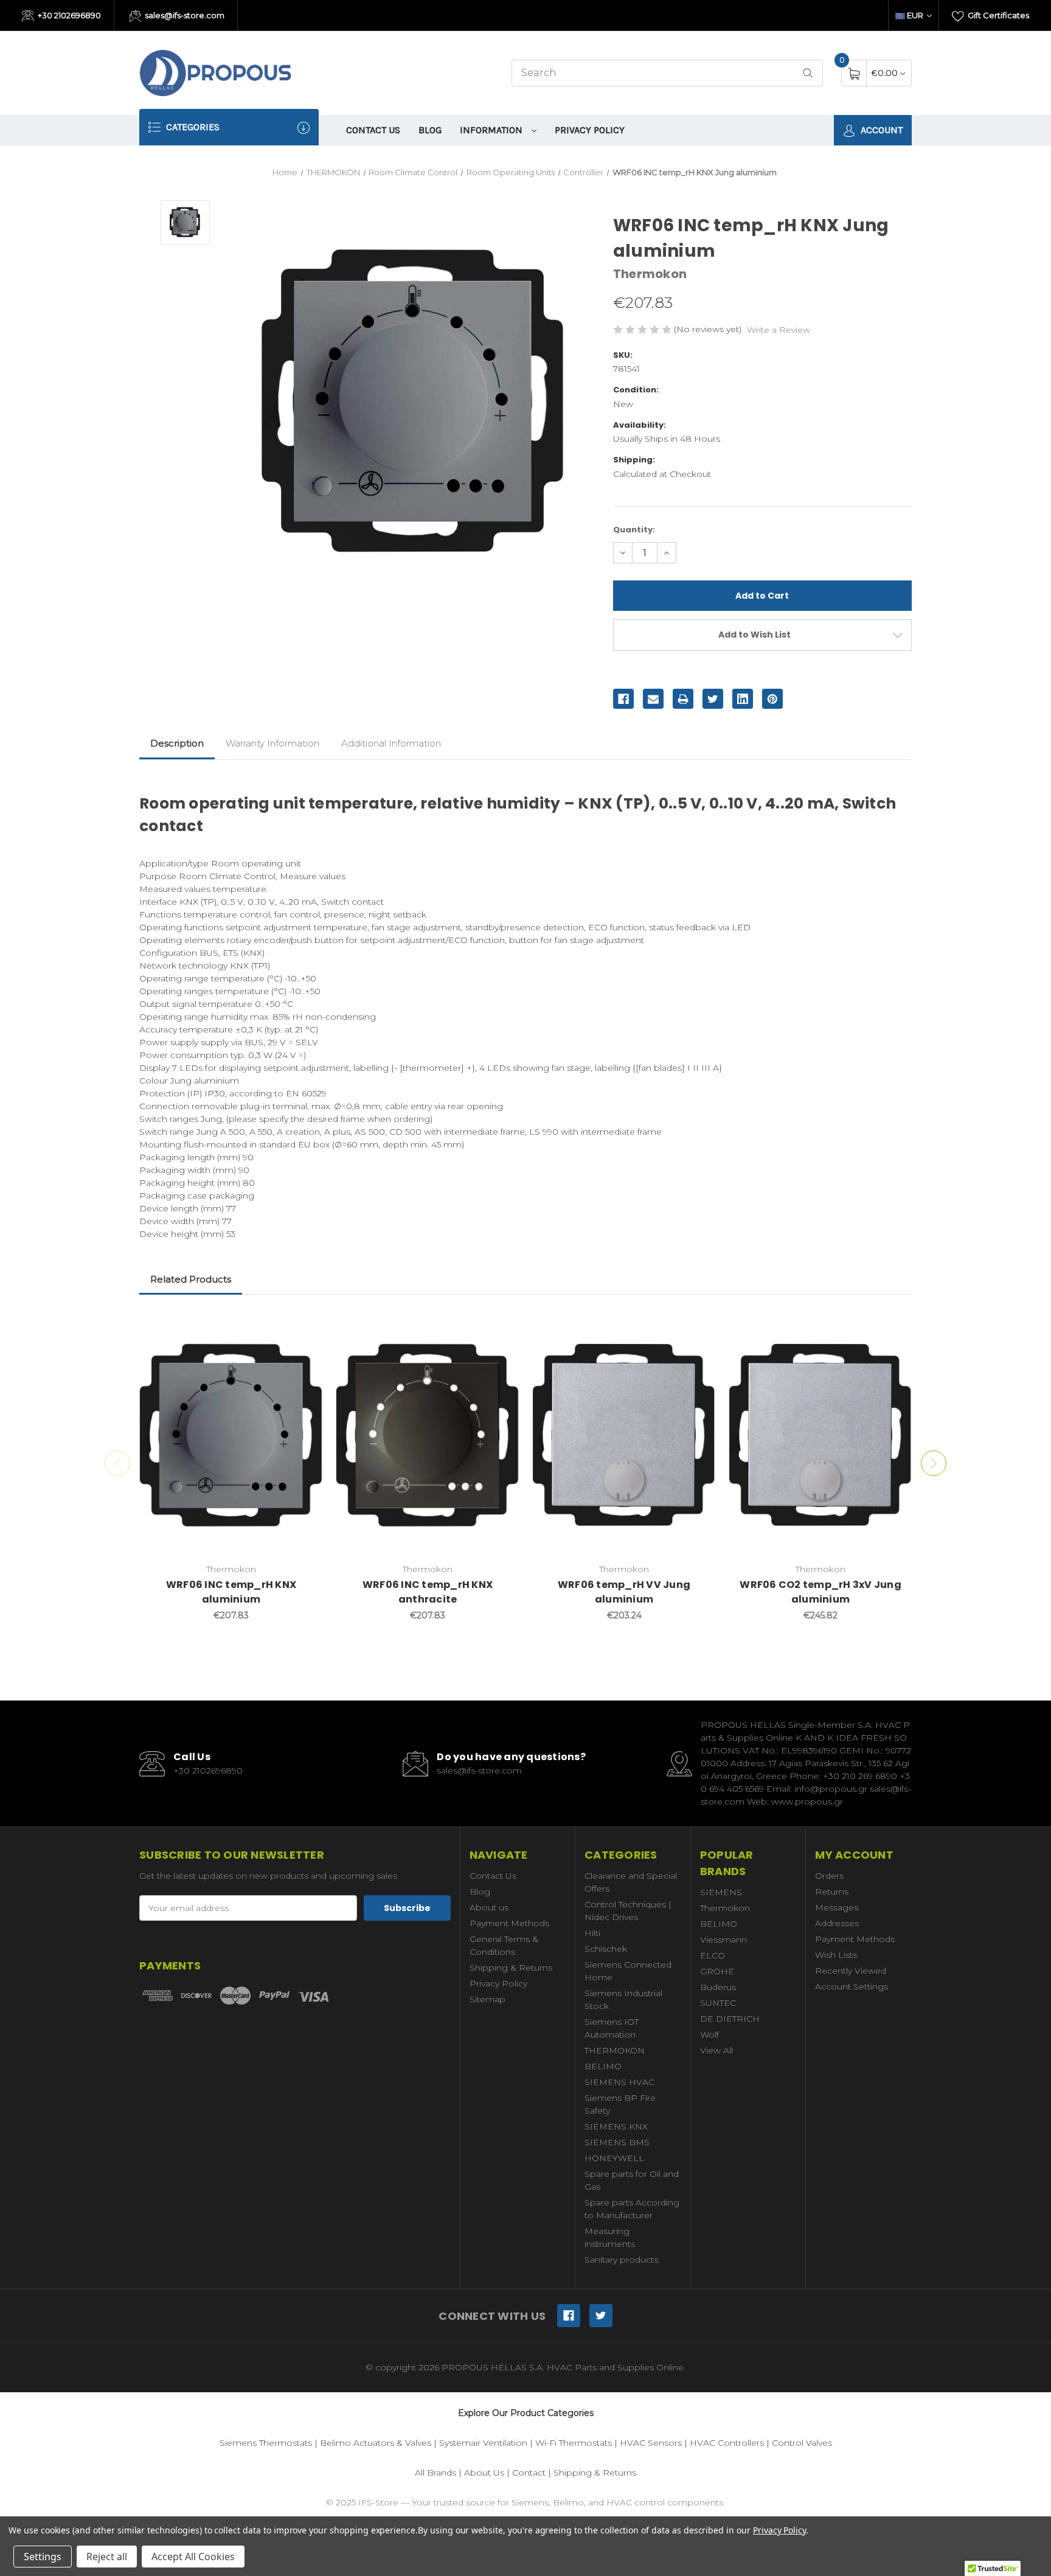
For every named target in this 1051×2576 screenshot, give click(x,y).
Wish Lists (836, 1955)
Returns (832, 1892)
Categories (192, 127)
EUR (915, 15)
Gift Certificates (997, 15)
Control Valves (802, 2443)
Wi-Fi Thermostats (574, 2443)
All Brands (435, 2473)
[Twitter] (713, 699)
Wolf (709, 2035)
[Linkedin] (743, 699)
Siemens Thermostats (266, 2443)
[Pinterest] (772, 699)
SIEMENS (721, 1892)
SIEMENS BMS (617, 2142)
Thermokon (725, 1908)
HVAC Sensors (651, 2443)
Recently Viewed (851, 1971)
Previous (117, 1463)
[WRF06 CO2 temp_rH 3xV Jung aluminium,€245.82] (820, 1435)
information (492, 130)
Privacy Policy (590, 130)
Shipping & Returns (511, 1968)
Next (934, 1463)
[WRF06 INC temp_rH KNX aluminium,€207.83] (231, 1435)
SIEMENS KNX (616, 2126)
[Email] (653, 699)
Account (880, 130)
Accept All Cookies (193, 2557)
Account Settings (852, 1986)
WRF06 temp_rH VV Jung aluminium (624, 1592)
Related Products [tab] (191, 1279)
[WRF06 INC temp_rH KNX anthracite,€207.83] (428, 1435)
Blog (430, 130)
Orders (829, 1876)
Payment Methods (509, 1923)
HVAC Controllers (727, 2443)
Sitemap (487, 1999)
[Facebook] (623, 699)
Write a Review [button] (779, 330)
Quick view (305, 1326)
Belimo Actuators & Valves (376, 2443)
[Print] (683, 699)
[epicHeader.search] (808, 73)
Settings (43, 2557)
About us (489, 1907)
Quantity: (634, 530)
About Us (484, 2473)
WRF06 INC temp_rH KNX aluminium (231, 1592)
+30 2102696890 (68, 15)
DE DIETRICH (730, 2019)
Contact (529, 2473)
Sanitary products (621, 2260)
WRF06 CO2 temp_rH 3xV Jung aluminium (820, 1592)
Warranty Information (272, 743)
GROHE (717, 1971)
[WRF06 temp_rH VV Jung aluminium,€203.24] (624, 1435)
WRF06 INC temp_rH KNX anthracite (428, 1592)
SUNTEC (718, 2003)
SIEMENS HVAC (619, 2082)
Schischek (606, 1949)
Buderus (718, 1987)
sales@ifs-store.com (184, 15)
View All (716, 2050)
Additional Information (391, 743)
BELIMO (603, 2066)
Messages (837, 1907)
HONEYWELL (614, 2158)
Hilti (592, 1933)
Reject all (107, 2557)
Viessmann (723, 1940)
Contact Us (373, 130)
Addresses (837, 1923)
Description (177, 743)
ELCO (713, 1955)
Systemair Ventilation (483, 2443)
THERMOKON (615, 2050)
